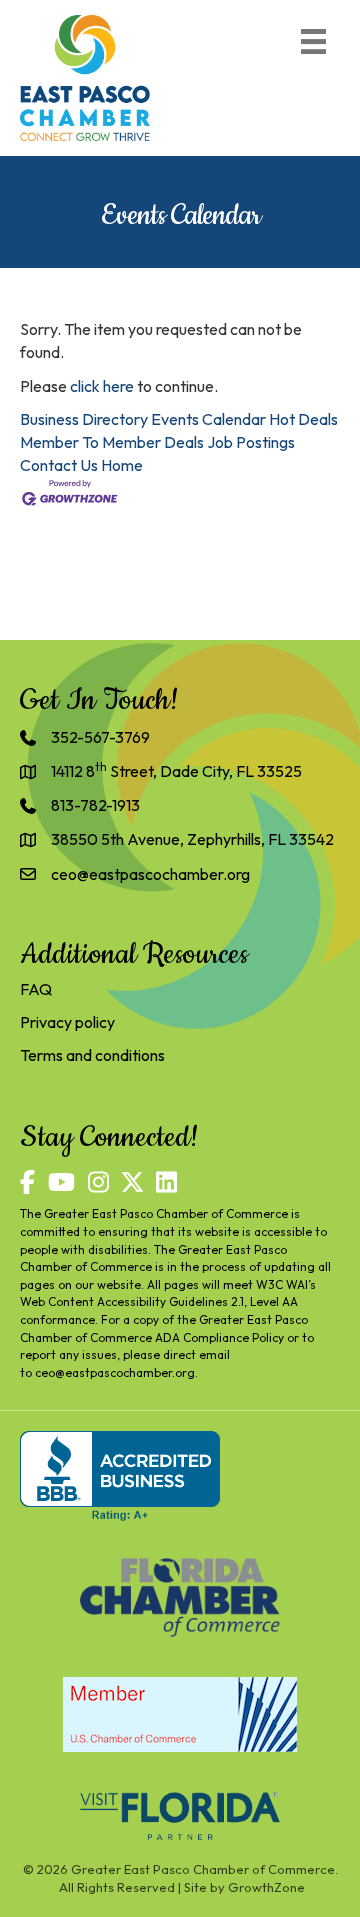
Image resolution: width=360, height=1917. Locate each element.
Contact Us (59, 465)
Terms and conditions (92, 1055)
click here (102, 386)
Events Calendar (208, 419)
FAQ (36, 989)
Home (122, 465)
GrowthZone (266, 1887)
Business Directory (84, 419)
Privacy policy (67, 1022)
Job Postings (251, 442)
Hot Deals (303, 419)
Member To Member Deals (112, 442)
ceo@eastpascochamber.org (115, 1372)
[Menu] (313, 41)
